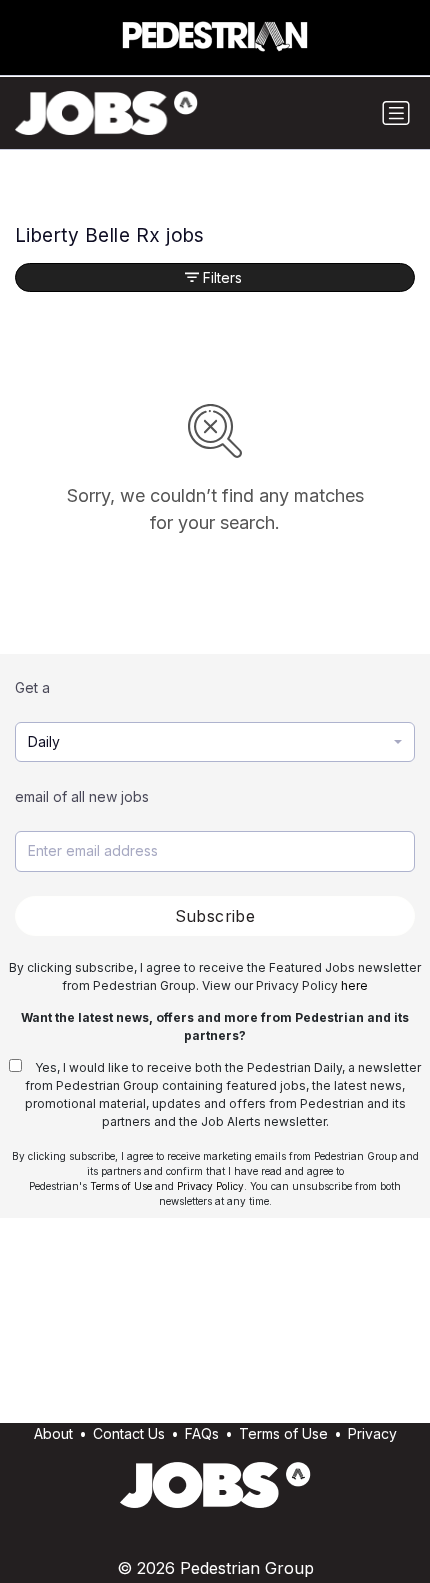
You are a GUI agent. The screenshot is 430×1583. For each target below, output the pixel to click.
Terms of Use (121, 1186)
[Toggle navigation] (396, 113)
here (354, 985)
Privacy (372, 1433)
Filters (222, 277)
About (53, 1433)
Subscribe (215, 916)
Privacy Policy (210, 1186)
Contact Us (129, 1433)
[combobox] (215, 742)
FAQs (202, 1433)
